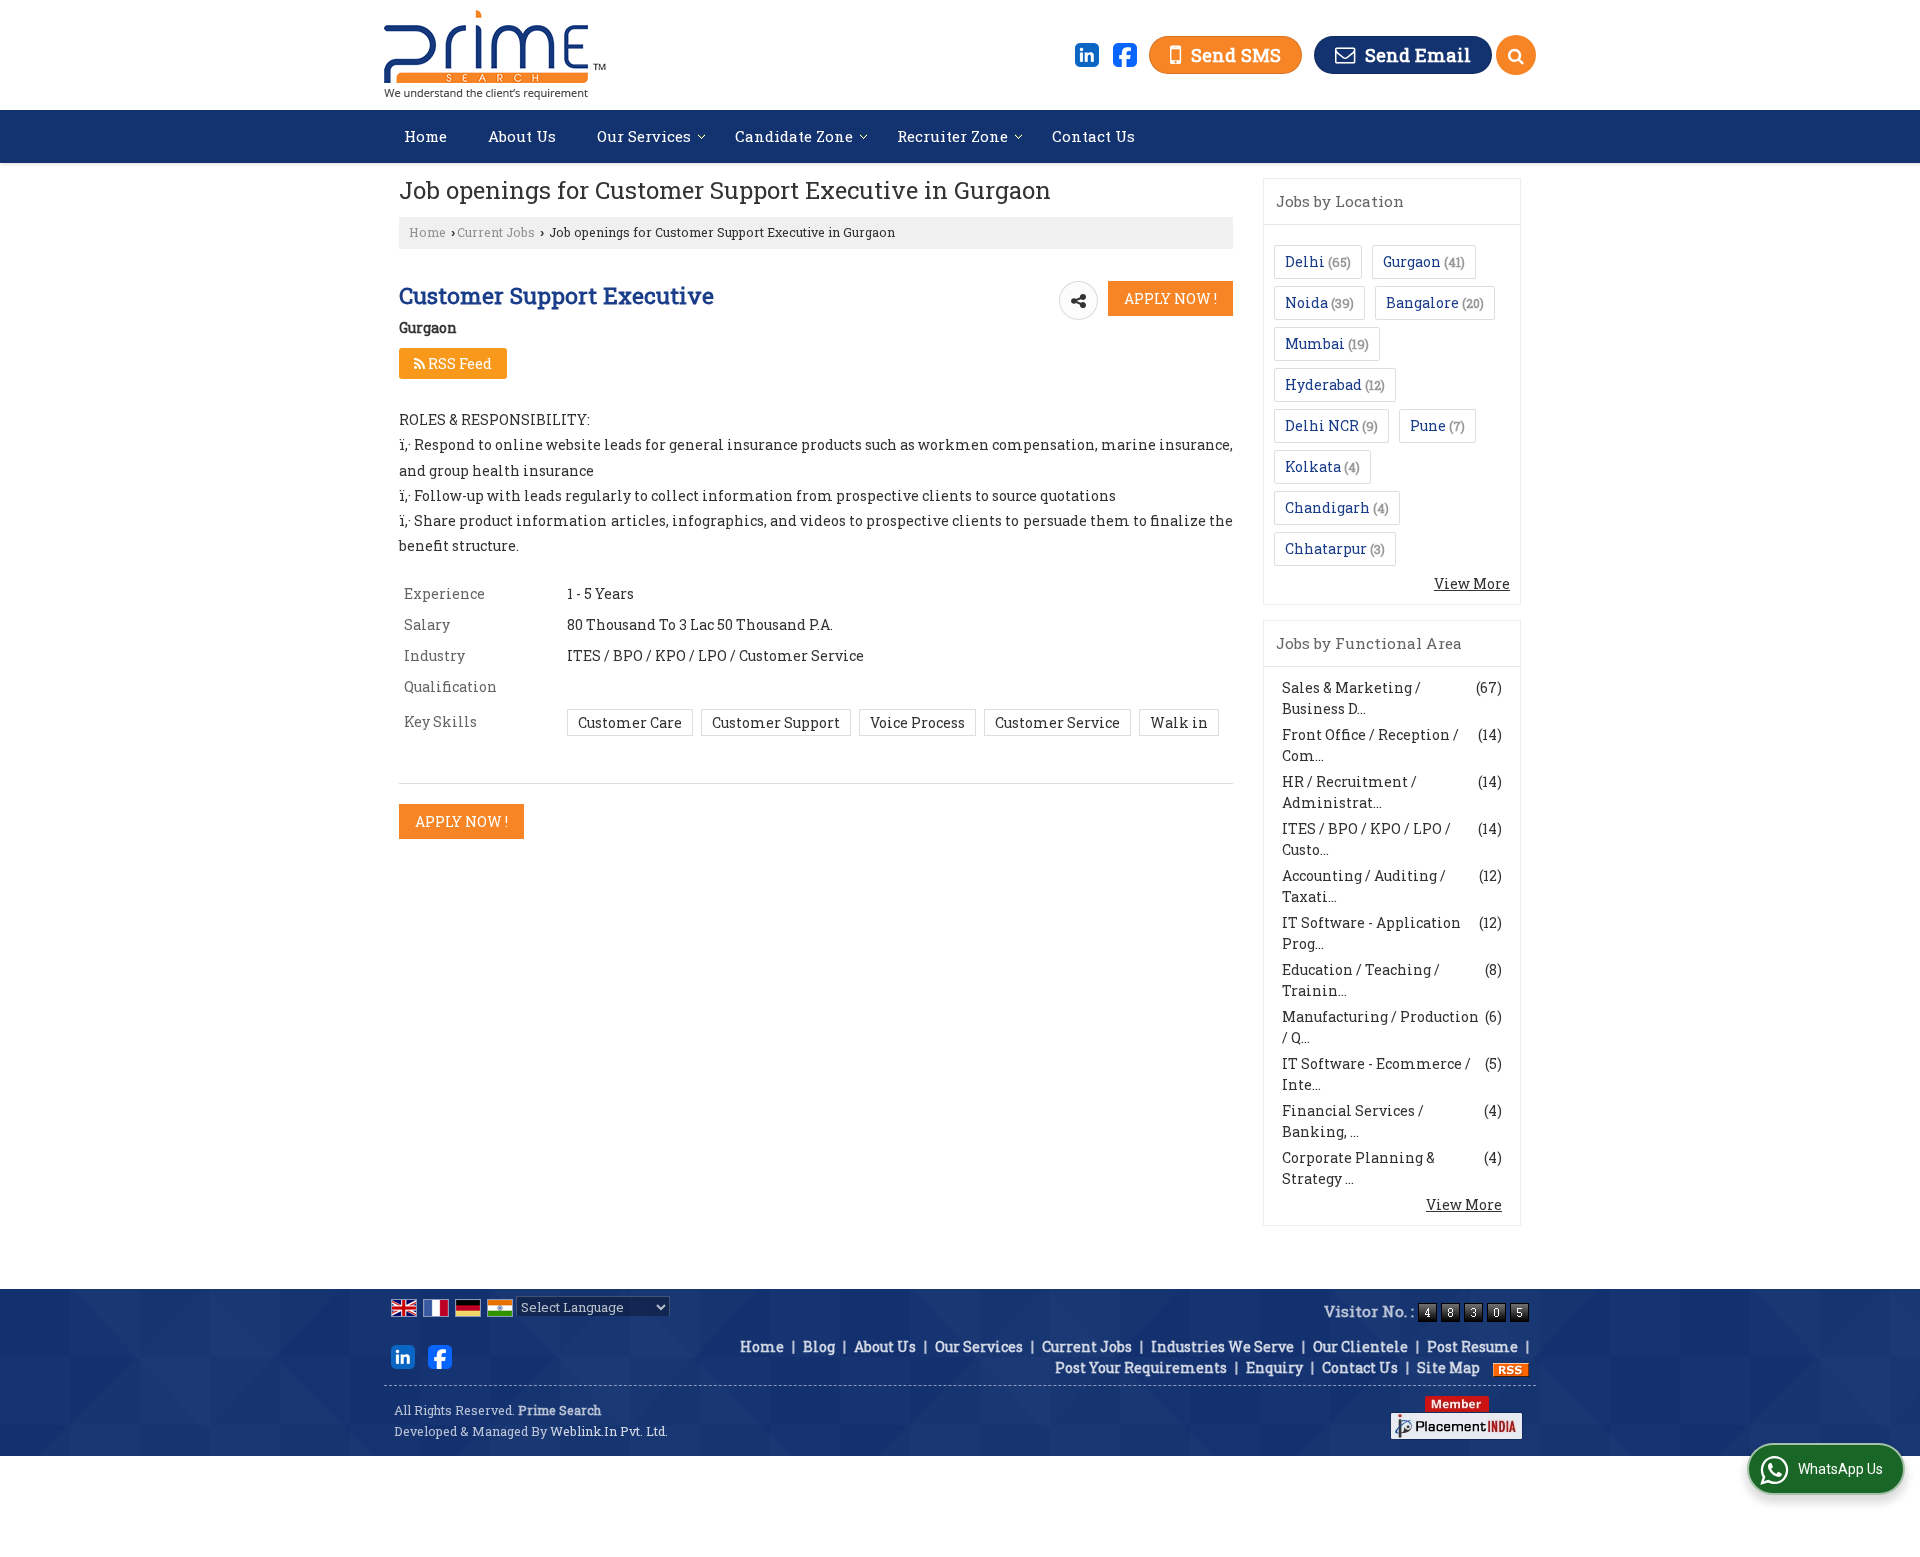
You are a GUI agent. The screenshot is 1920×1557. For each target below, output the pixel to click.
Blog (819, 1346)
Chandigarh (1327, 507)
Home (425, 136)
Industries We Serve (1222, 1346)
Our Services (644, 136)
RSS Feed (458, 363)
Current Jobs (496, 232)
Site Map (1448, 1367)
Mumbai (1315, 343)
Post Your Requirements (1141, 1367)
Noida (1306, 302)
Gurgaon (1412, 261)
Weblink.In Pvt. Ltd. (609, 1431)
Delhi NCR (1322, 425)
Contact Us (1093, 136)
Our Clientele (1360, 1346)
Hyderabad (1323, 384)
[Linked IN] (1087, 53)
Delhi (1305, 261)
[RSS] (1511, 1367)
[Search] (1516, 55)
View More (1472, 583)
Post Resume (1472, 1346)
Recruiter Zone (952, 136)
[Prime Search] (495, 55)
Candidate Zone (794, 136)
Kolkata (1313, 466)
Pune (1428, 425)
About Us (522, 136)
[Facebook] (1125, 53)
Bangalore (1422, 302)
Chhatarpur (1326, 548)
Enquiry (1274, 1367)
